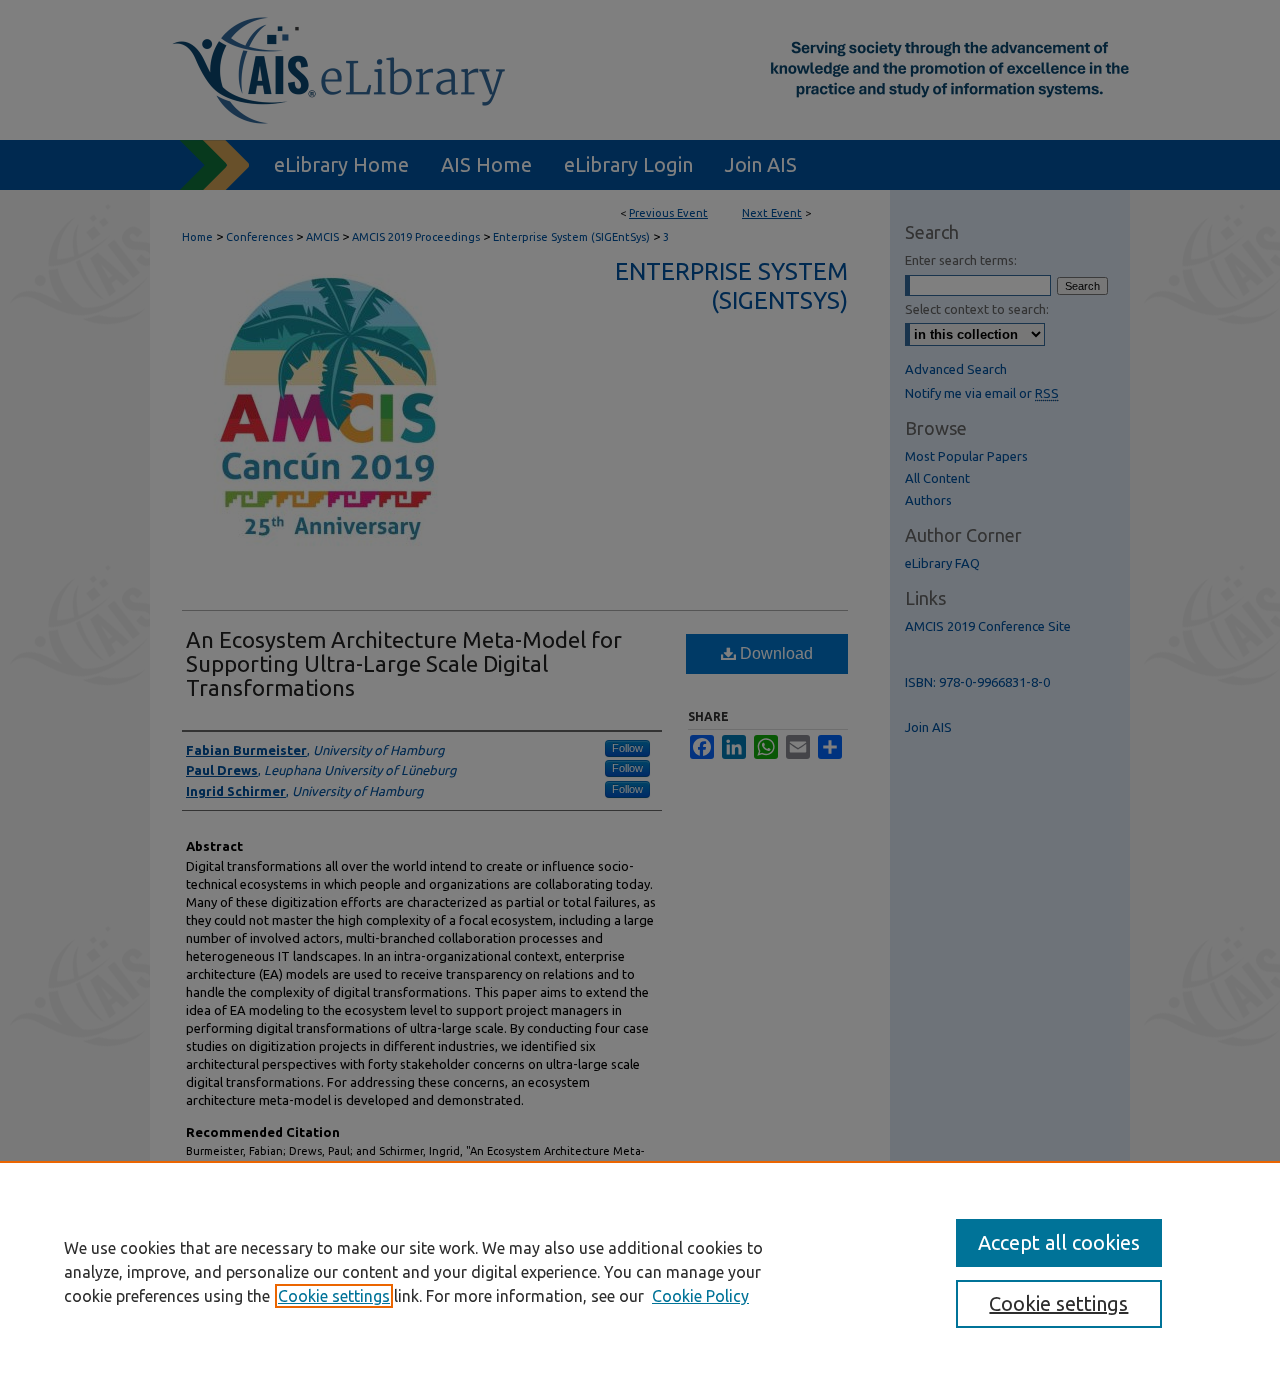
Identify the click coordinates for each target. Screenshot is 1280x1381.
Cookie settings (334, 1296)
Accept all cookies (1059, 1242)
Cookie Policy (700, 1296)
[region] (640, 1271)
